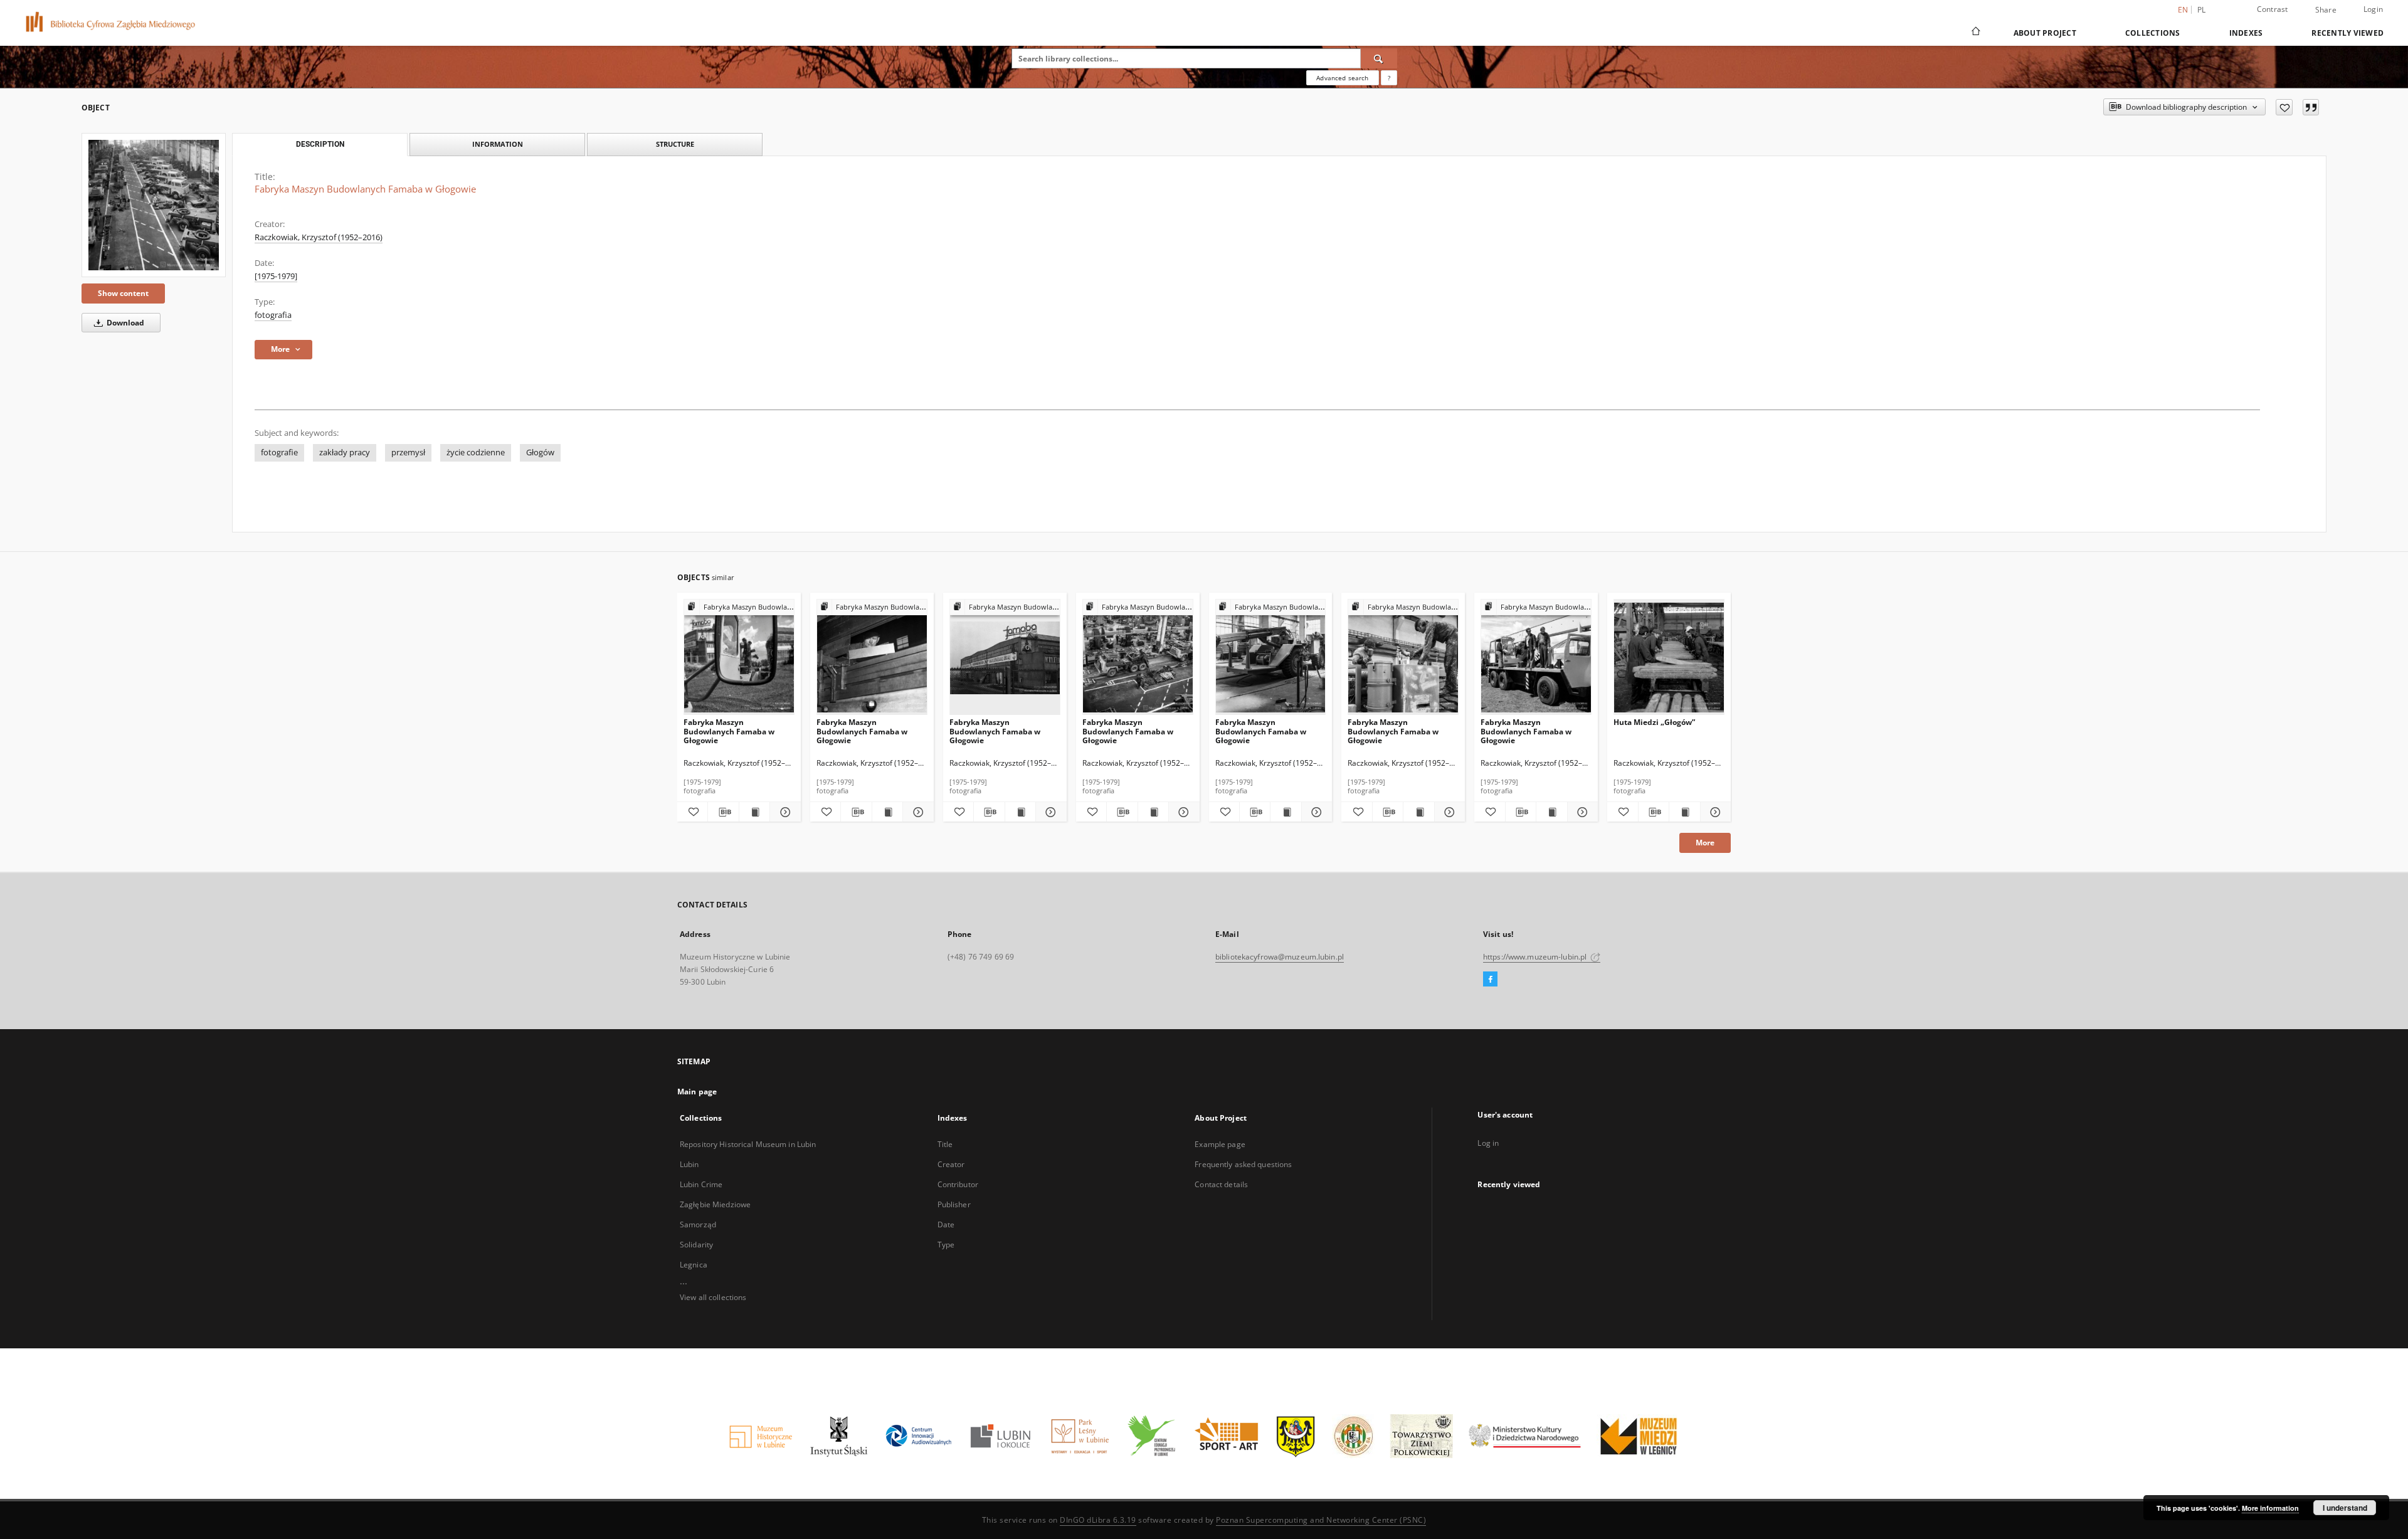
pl (2202, 10)
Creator (951, 1164)
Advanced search (1342, 78)
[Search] (1379, 58)
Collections (2153, 33)
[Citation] (2311, 107)
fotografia (273, 315)
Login (2373, 9)
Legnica (694, 1265)
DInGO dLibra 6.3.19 (1098, 1520)
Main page (697, 1092)
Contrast (2273, 9)
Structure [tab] (675, 144)
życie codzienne (476, 452)
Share (2326, 10)
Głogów (540, 452)
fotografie (279, 452)
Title (945, 1144)
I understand (2345, 1508)
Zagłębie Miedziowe (715, 1204)
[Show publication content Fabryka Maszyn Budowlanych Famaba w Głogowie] (754, 812)
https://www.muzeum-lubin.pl (1536, 957)
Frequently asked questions (1243, 1164)
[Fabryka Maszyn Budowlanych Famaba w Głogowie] (154, 205)
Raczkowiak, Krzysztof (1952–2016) (319, 237)
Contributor (958, 1184)
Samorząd (698, 1224)
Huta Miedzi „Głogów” (1654, 722)
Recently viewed (2347, 33)
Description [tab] (320, 144)
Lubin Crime (701, 1184)
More (1705, 843)
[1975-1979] (276, 276)
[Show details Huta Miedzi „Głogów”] (1714, 812)
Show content (123, 293)
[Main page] (1975, 33)
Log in (1488, 1143)
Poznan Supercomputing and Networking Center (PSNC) (1321, 1520)
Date (946, 1224)
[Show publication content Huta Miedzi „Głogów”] (1684, 812)
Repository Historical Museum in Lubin (748, 1144)
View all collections (713, 1297)
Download (124, 323)
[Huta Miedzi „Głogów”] (1669, 658)
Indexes (2246, 33)
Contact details (1221, 1184)
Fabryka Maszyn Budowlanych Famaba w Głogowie (729, 731)
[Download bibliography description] (723, 812)
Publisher (954, 1204)
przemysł (408, 452)
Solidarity (696, 1245)
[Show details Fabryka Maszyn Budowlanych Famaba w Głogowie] (783, 812)
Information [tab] (498, 144)
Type (946, 1245)
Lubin (689, 1164)
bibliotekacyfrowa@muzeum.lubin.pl (1280, 957)
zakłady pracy (345, 452)
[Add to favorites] (2284, 107)
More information (2270, 1508)
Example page (1220, 1144)
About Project (2045, 33)
